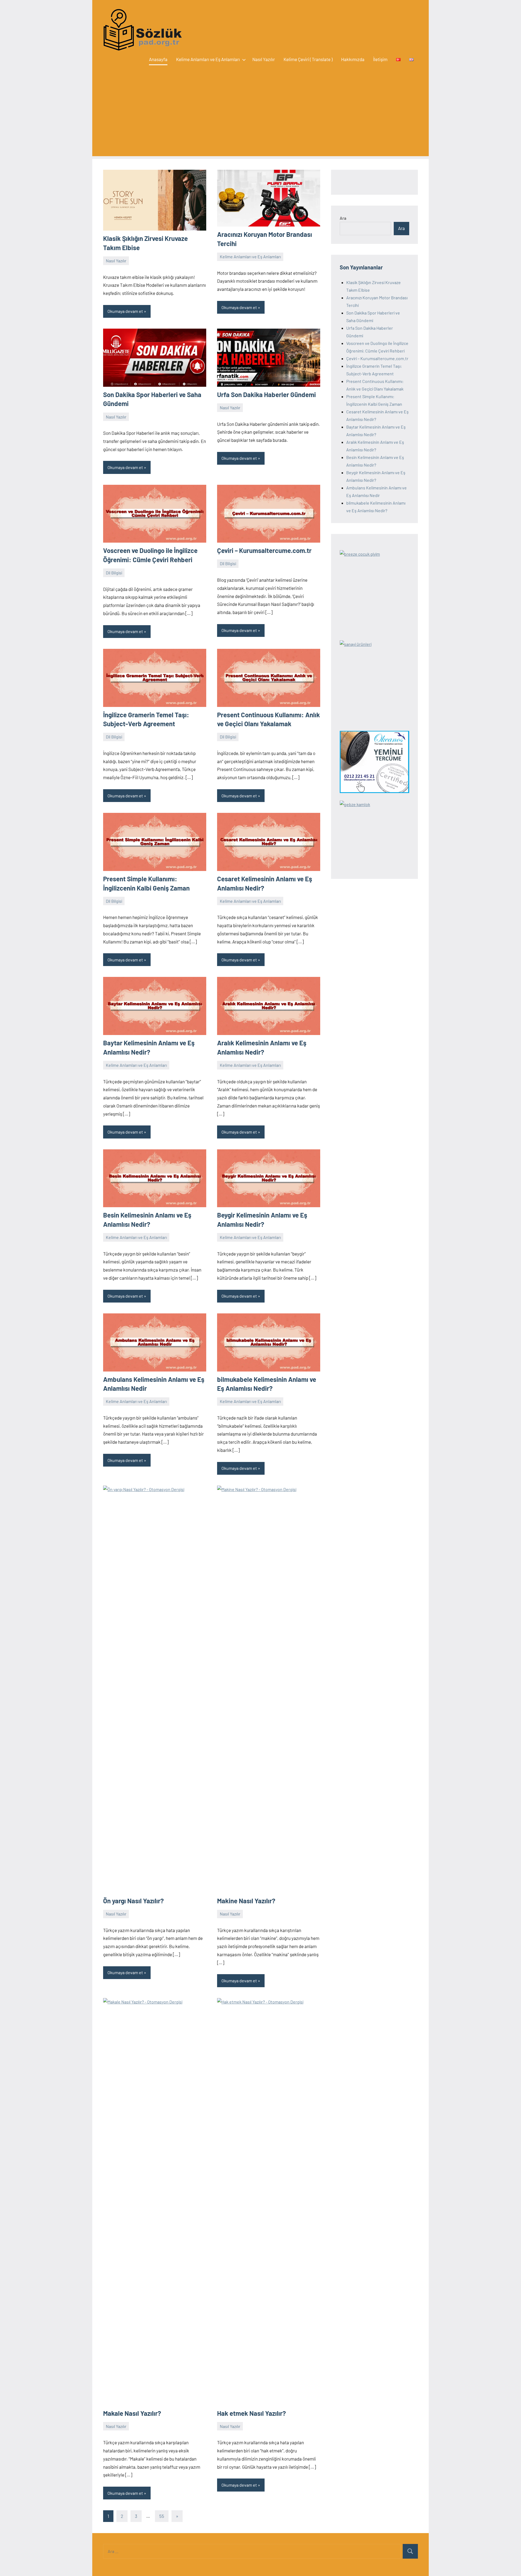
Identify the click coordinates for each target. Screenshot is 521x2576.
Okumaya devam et (125, 311)
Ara (343, 218)
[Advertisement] (260, 118)
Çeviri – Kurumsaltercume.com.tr (264, 550)
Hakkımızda (353, 59)
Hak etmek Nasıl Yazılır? (252, 2413)
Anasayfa (158, 59)
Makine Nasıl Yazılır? (246, 1901)
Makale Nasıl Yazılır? (132, 2413)
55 (162, 2516)
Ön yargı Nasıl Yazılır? (134, 1901)
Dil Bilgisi (114, 573)
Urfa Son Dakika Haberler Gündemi (266, 394)
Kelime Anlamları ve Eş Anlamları (208, 59)
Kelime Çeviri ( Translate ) (308, 59)
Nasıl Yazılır (264, 59)
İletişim (380, 59)
